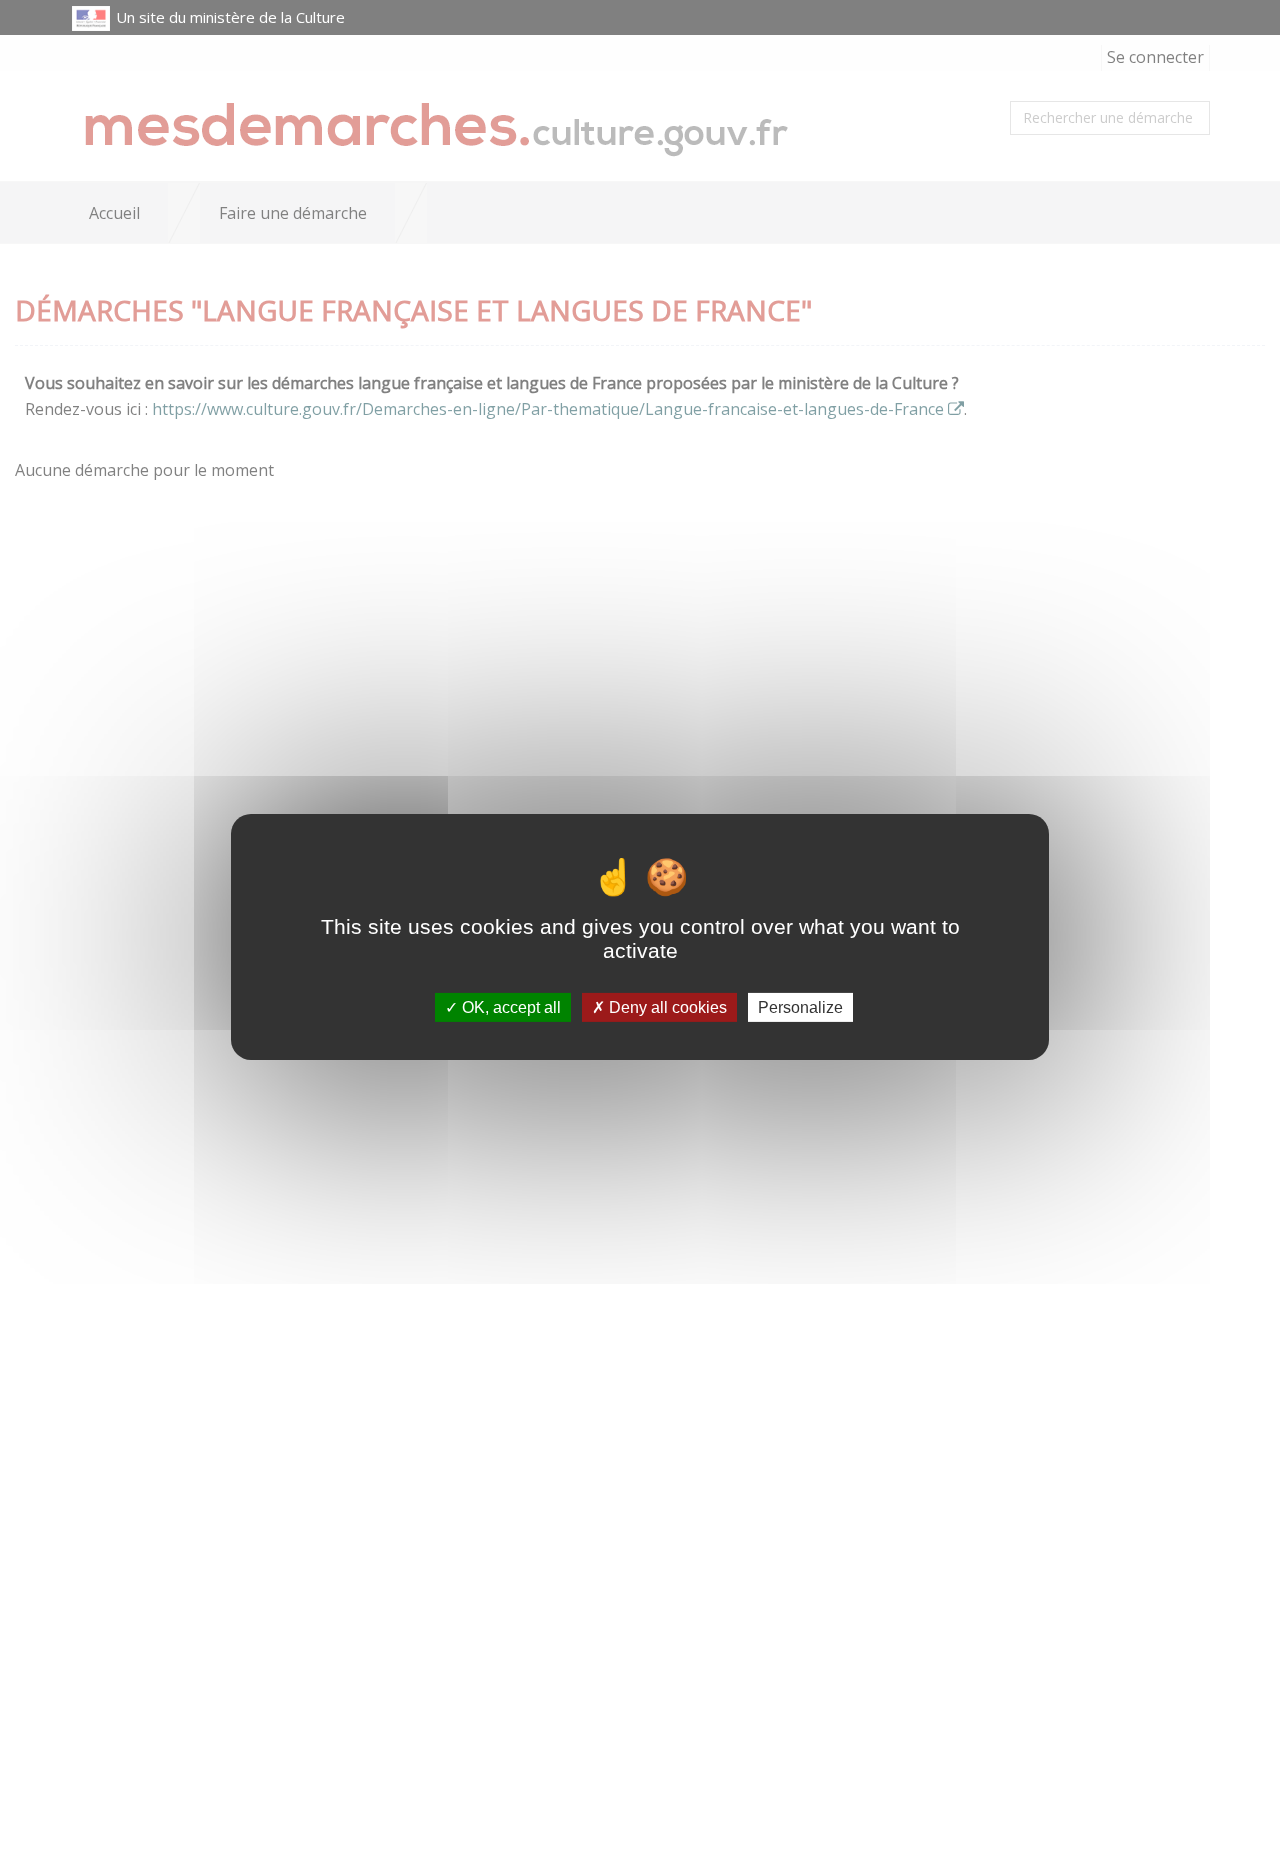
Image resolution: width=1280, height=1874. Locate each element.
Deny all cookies (666, 1007)
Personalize (800, 1007)
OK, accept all (509, 1007)
